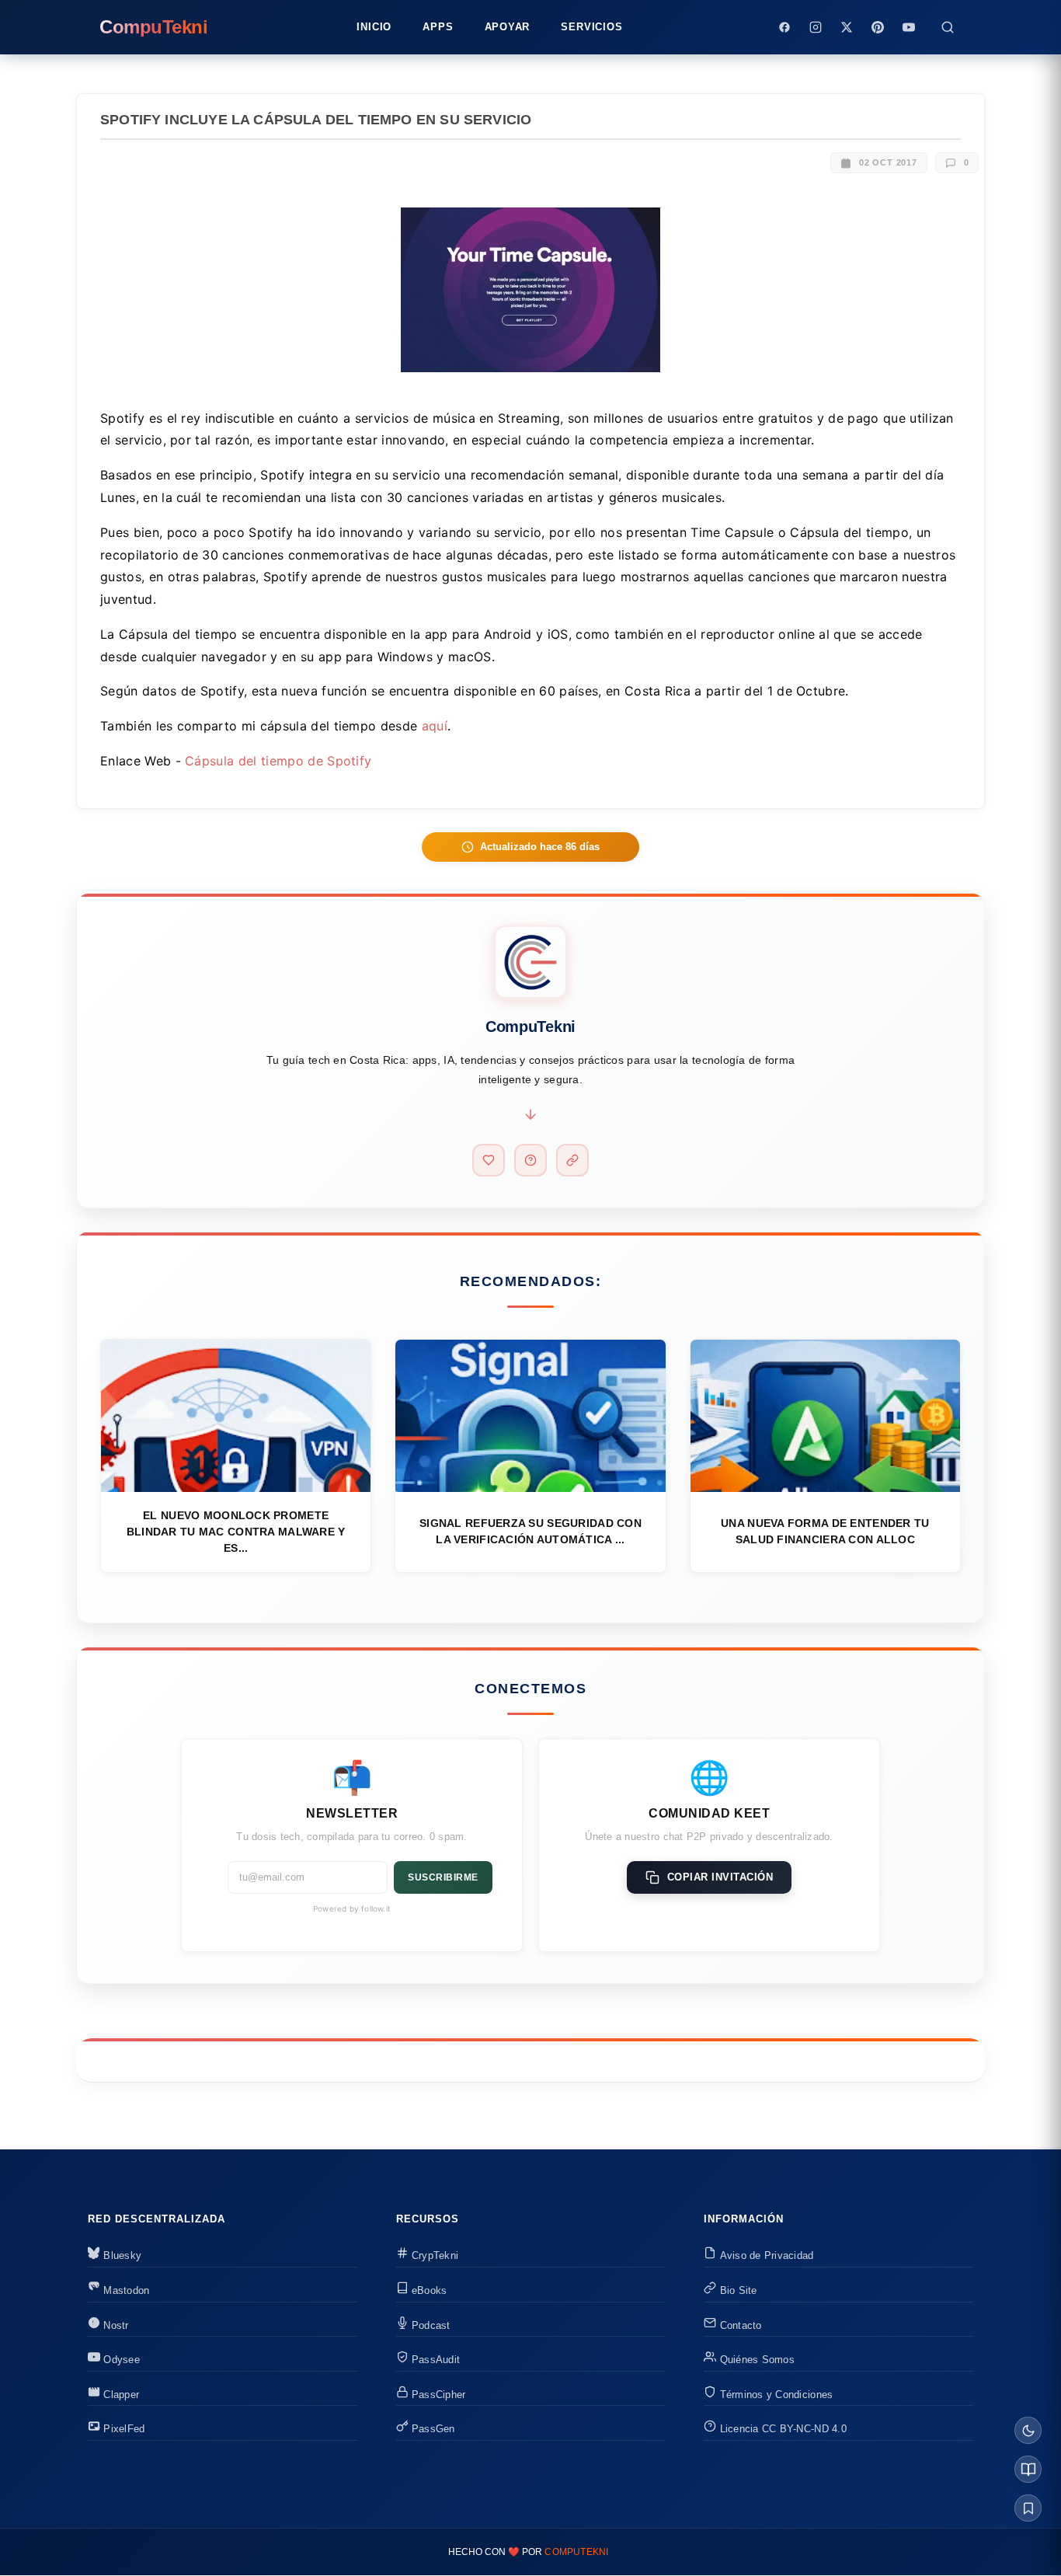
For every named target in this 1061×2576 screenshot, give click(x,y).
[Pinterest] (878, 27)
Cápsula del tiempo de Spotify (278, 761)
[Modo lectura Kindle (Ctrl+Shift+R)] (1028, 2469)
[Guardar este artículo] (1028, 2508)
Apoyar (508, 27)
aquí (435, 726)
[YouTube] (909, 27)
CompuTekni (576, 2552)
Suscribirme (443, 1877)
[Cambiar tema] (1028, 2430)
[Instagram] (816, 27)
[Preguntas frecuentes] (530, 1160)
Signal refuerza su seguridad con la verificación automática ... (530, 1531)
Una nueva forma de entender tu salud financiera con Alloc (825, 1531)
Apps (438, 27)
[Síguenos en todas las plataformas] (572, 1160)
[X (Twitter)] (847, 27)
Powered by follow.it (352, 1908)
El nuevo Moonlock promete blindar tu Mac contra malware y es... (236, 1532)
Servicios (591, 27)
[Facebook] (784, 27)
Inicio (374, 27)
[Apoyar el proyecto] (489, 1160)
